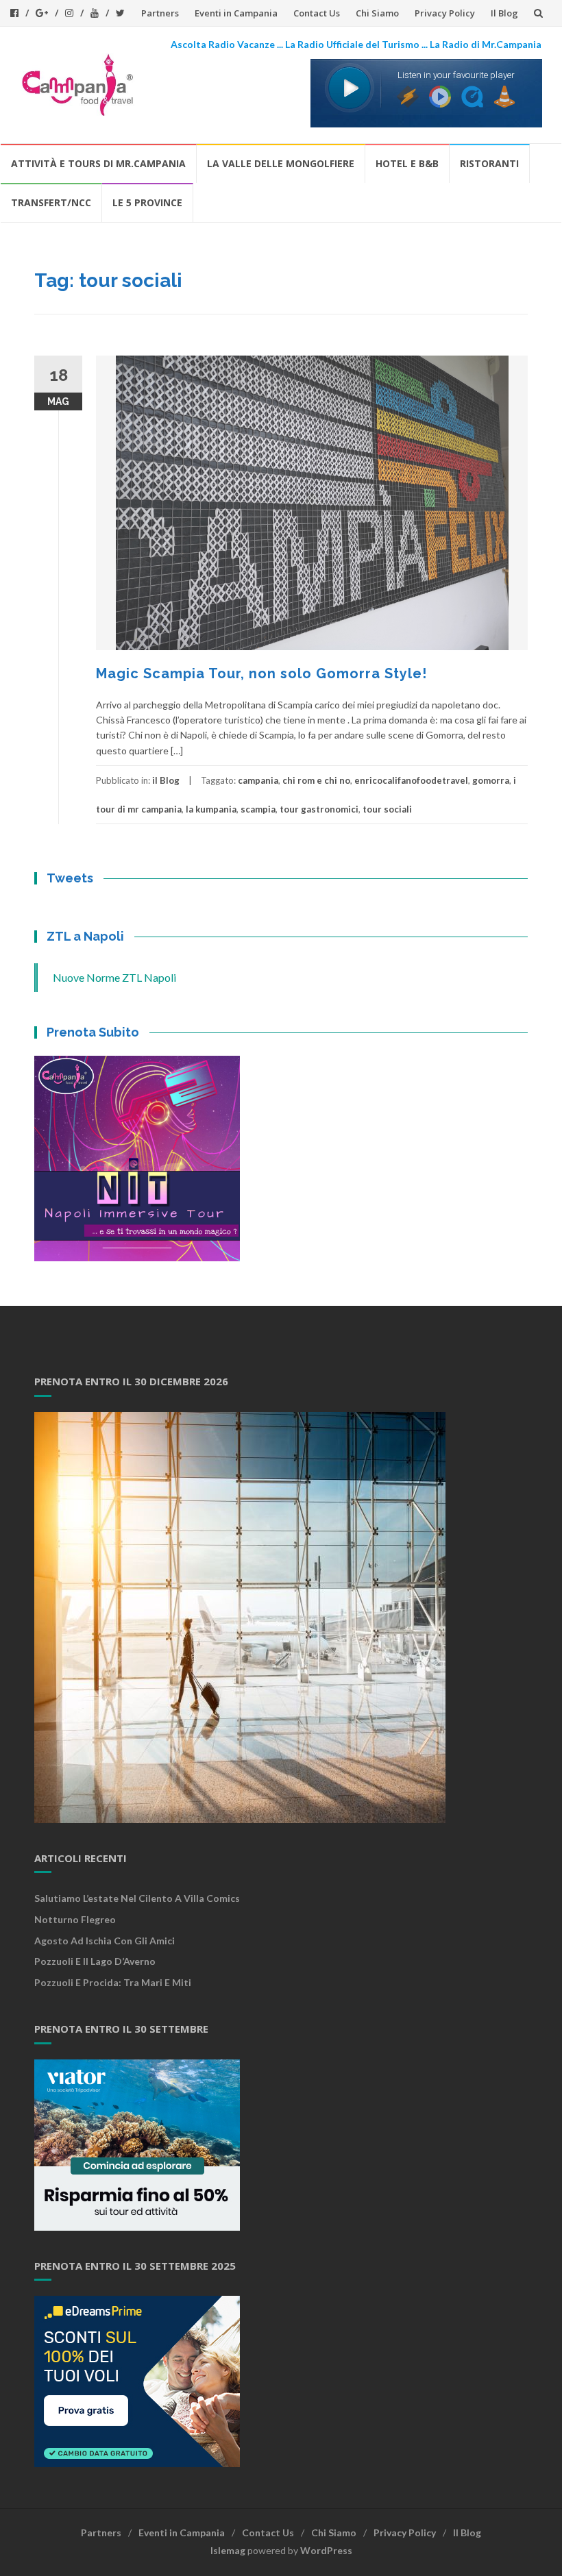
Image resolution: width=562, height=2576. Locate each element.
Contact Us (317, 13)
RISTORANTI (489, 163)
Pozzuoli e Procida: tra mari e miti (113, 1982)
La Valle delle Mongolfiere (281, 163)
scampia (258, 809)
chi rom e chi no (316, 780)
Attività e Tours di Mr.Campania (98, 163)
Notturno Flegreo (75, 1919)
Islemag (228, 2550)
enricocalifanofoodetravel (411, 780)
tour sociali (387, 809)
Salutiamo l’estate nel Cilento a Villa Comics (137, 1898)
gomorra (491, 780)
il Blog (166, 780)
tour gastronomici (319, 809)
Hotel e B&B (407, 163)
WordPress (326, 2550)
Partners (160, 13)
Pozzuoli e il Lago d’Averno (96, 1961)
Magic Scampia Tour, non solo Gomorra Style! (261, 673)
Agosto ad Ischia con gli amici (105, 1941)
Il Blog (504, 13)
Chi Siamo (377, 13)
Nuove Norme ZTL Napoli (114, 977)
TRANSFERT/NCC (51, 202)
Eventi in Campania (236, 13)
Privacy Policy (445, 13)
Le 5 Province (147, 202)
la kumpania (211, 809)
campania (258, 780)
